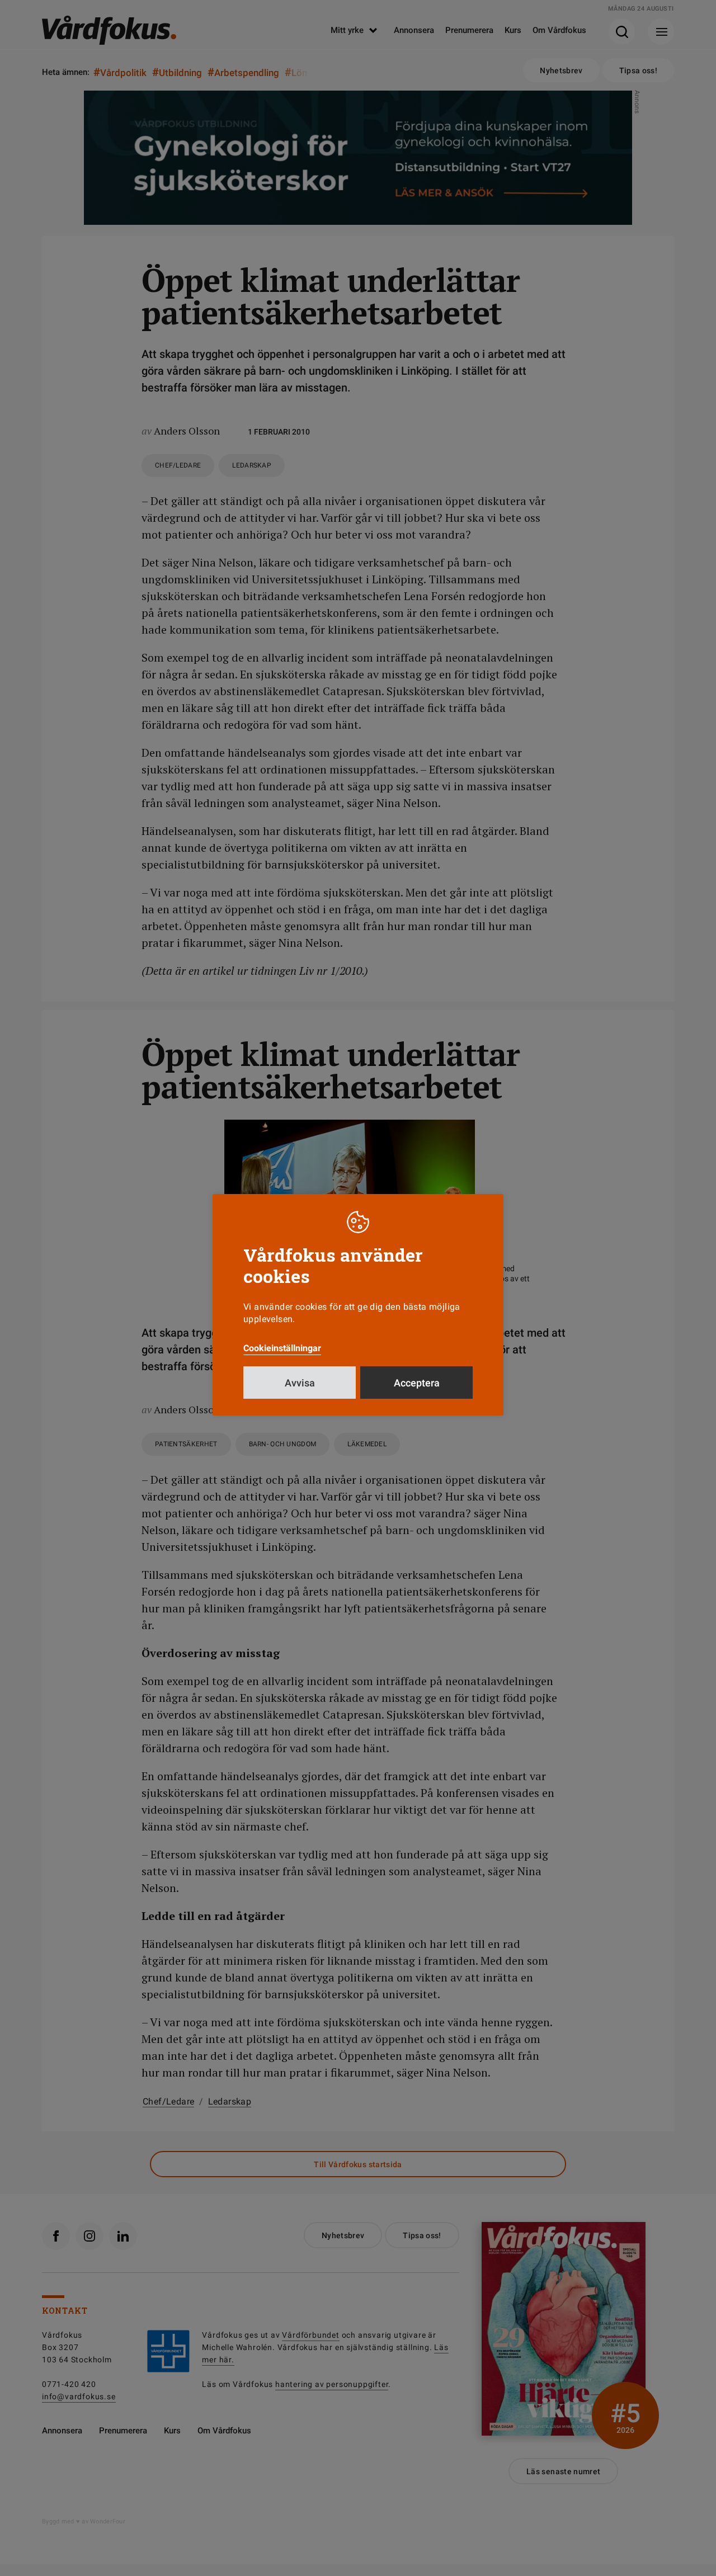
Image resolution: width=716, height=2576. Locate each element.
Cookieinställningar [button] (282, 1348)
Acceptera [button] (417, 1383)
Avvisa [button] (300, 1383)
